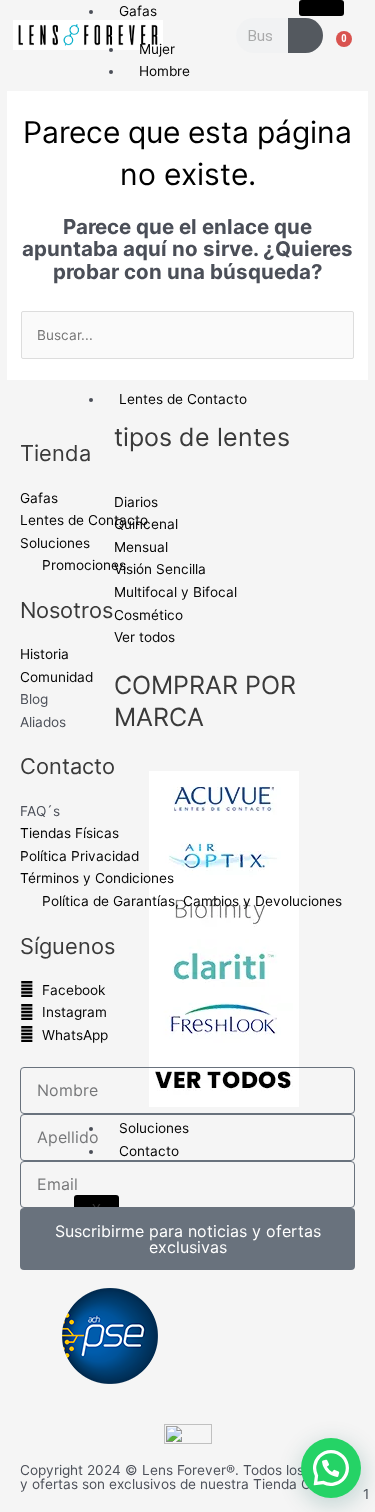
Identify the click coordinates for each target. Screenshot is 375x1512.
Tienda (55, 453)
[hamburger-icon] (321, 8)
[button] (331, 1468)
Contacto (67, 766)
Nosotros (66, 610)
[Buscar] (305, 35)
